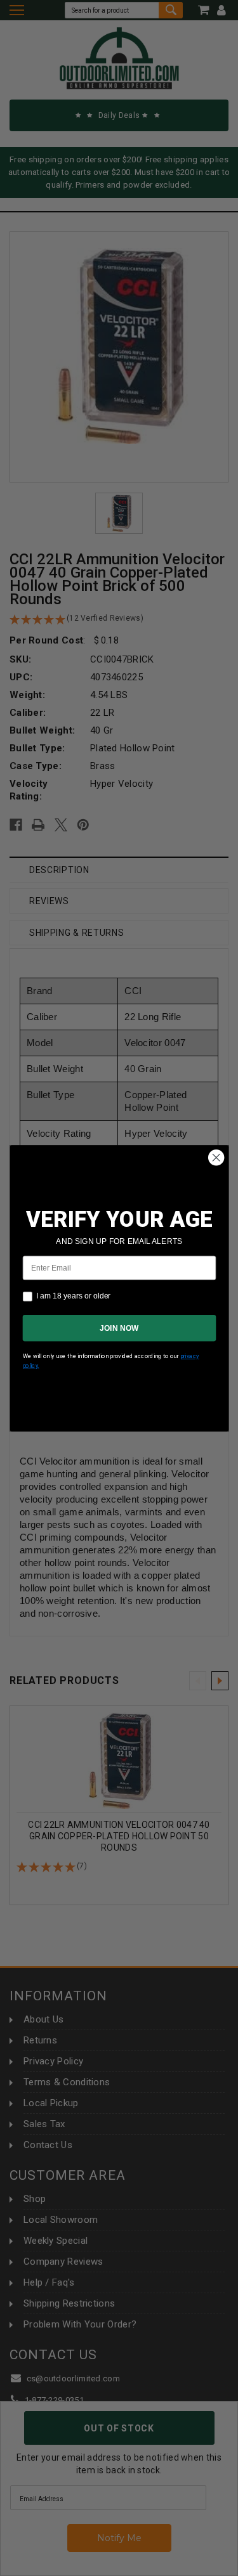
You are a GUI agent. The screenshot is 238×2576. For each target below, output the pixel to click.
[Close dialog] (216, 1157)
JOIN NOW (119, 1328)
